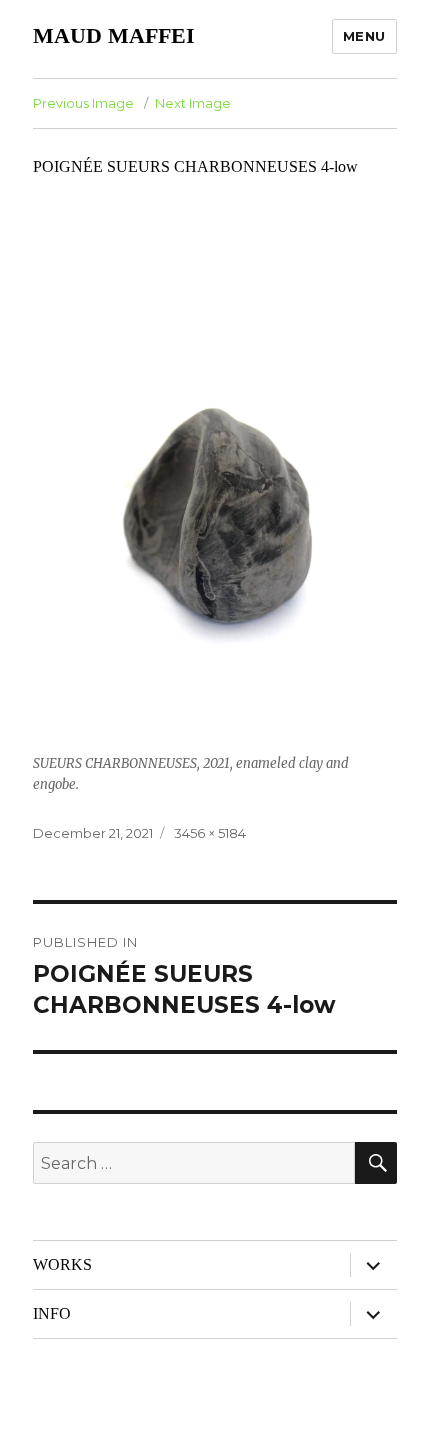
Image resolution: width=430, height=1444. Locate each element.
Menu (364, 36)
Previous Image (83, 103)
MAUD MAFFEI (114, 35)
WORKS (62, 1264)
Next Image (193, 103)
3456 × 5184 (210, 833)
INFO (52, 1313)
